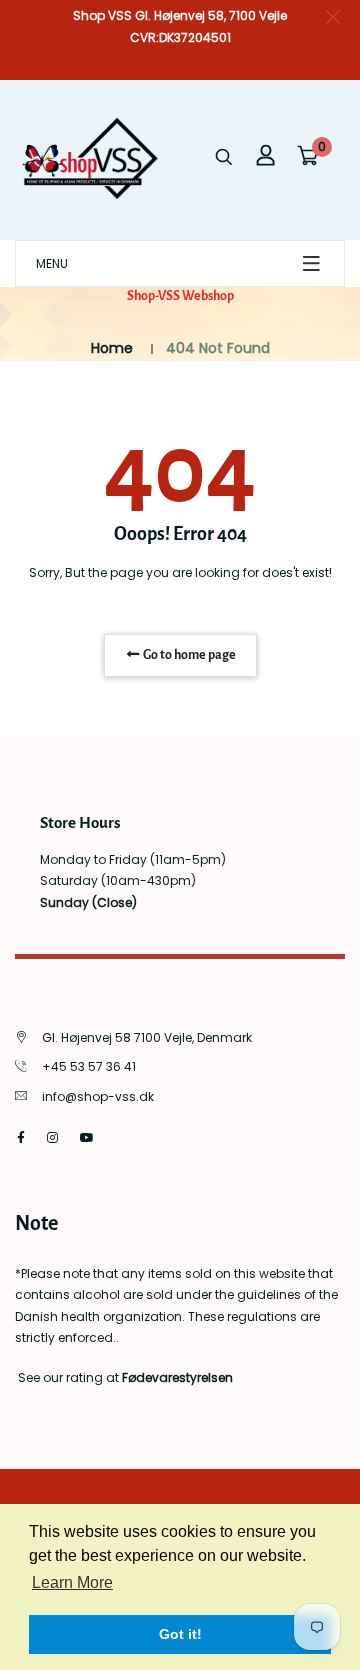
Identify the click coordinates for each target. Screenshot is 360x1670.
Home (112, 348)
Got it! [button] (180, 1634)
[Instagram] (52, 1137)
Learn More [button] (72, 1582)
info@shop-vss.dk (98, 1096)
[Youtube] (87, 1137)
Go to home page (188, 655)
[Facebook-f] (21, 1137)
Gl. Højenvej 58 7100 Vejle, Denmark (147, 1037)
